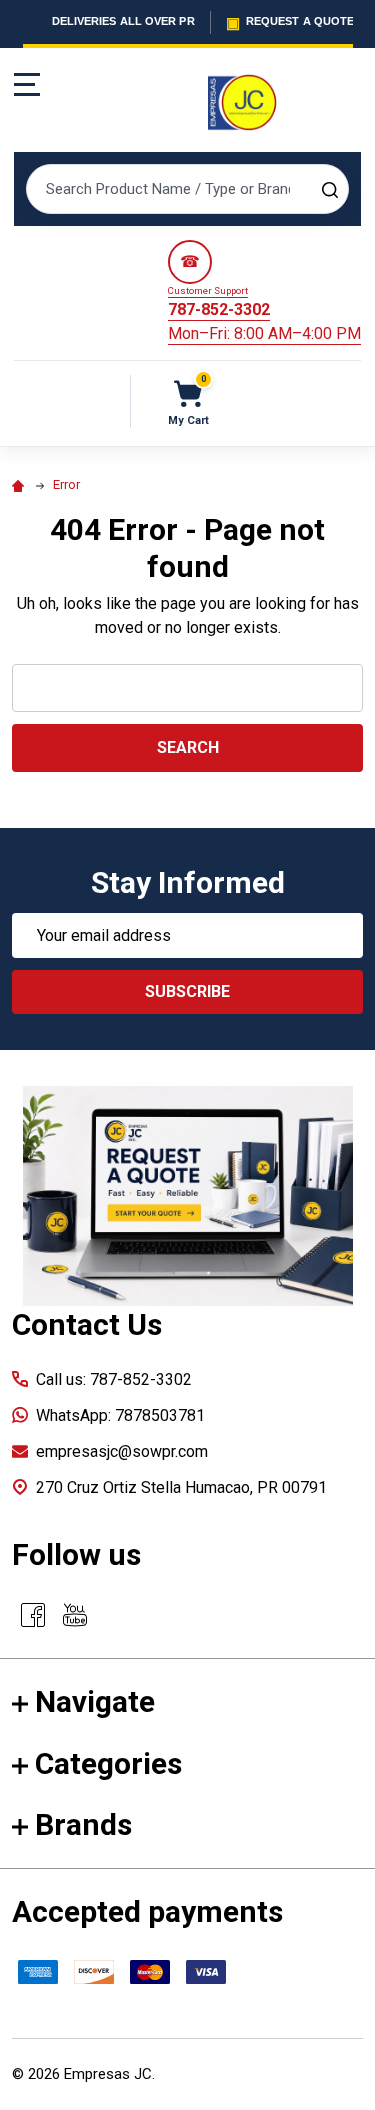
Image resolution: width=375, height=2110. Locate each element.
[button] (188, 1196)
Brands (83, 1824)
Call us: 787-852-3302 (114, 1379)
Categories (108, 1763)
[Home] (21, 484)
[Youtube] (75, 1615)
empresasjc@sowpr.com (122, 1451)
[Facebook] (33, 1615)
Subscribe (187, 991)
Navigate (95, 1701)
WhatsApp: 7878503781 (120, 1415)
